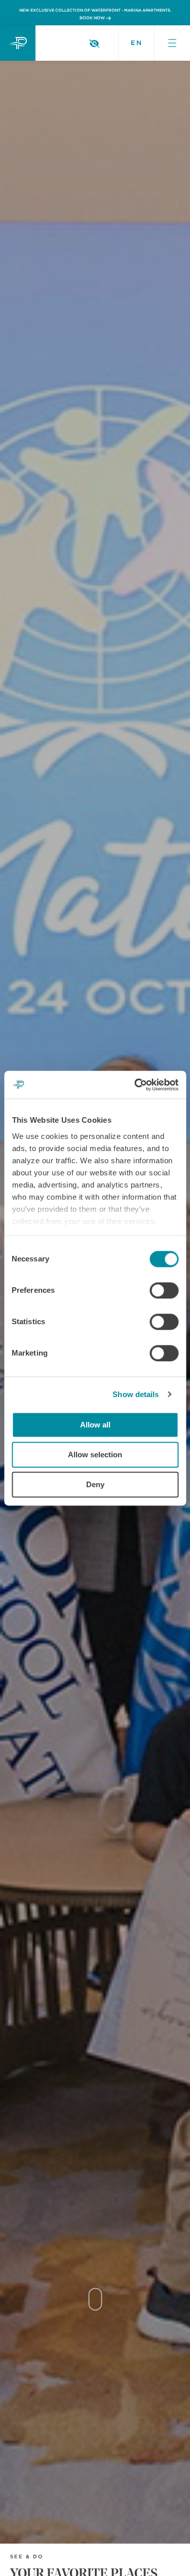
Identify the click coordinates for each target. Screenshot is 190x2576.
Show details (136, 1394)
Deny (95, 1484)
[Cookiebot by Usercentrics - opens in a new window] (135, 1085)
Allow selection (95, 1455)
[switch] (164, 1290)
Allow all (95, 1425)
